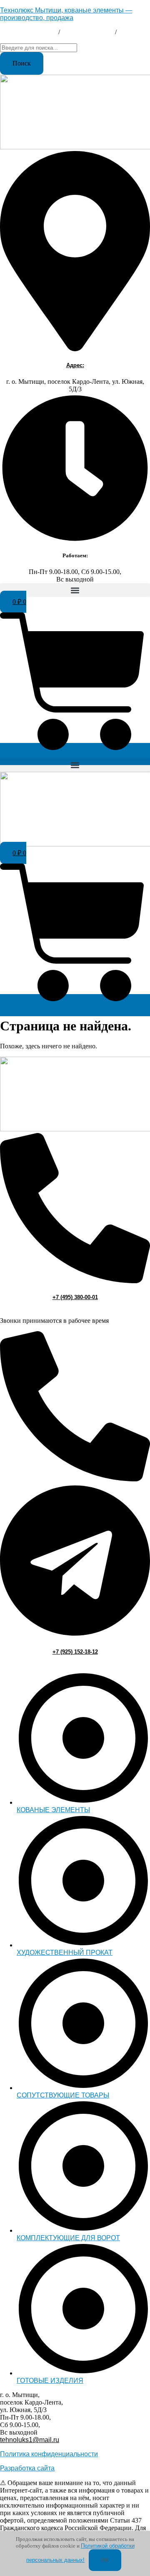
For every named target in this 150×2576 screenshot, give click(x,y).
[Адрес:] (75, 349)
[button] (75, 590)
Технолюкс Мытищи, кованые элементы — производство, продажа (66, 14)
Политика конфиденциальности (49, 2454)
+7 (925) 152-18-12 (75, 1652)
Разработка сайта (27, 2468)
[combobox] (39, 48)
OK (105, 2560)
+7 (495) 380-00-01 (28, 32)
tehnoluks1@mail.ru (30, 39)
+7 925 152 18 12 (87, 32)
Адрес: (75, 365)
